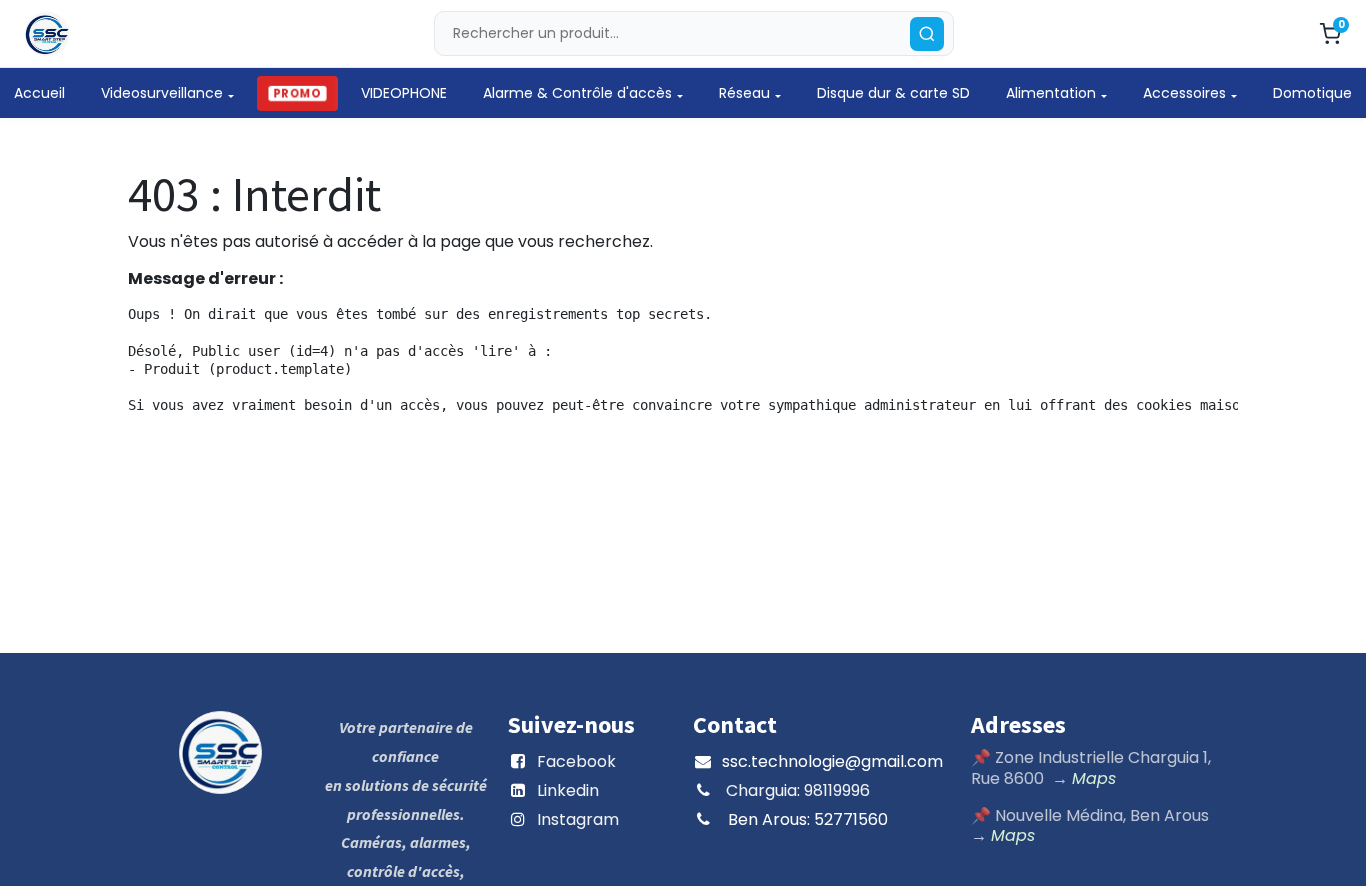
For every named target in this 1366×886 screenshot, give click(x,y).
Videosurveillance (162, 93)
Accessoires (1184, 93)
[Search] (927, 34)
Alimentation (1051, 93)
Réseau (744, 93)
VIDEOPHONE (404, 93)
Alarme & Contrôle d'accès (577, 93)
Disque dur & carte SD (893, 93)
